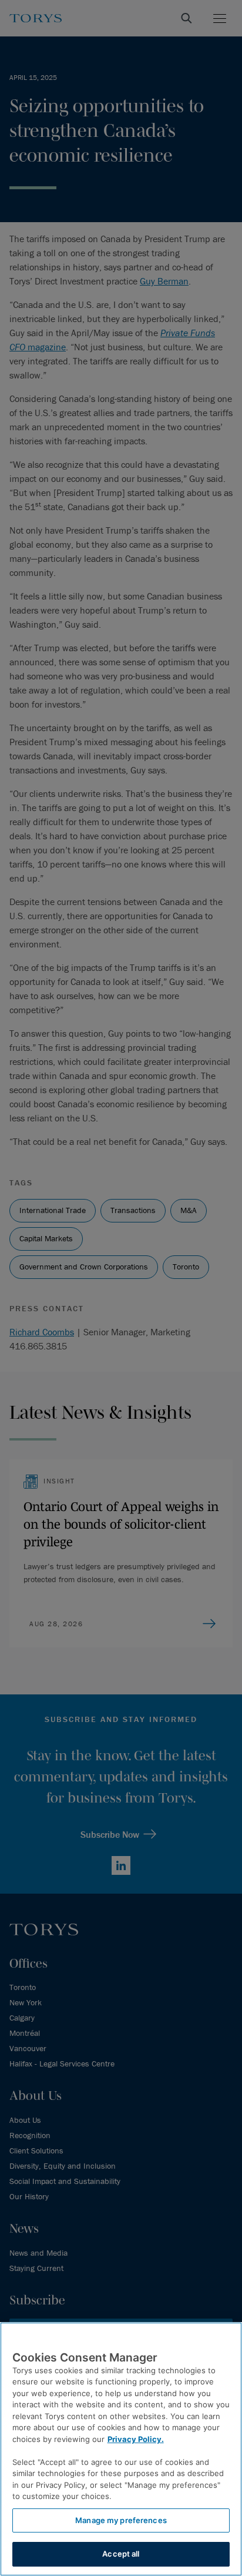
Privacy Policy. (136, 2439)
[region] (121, 2449)
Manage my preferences (121, 2520)
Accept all (121, 2554)
